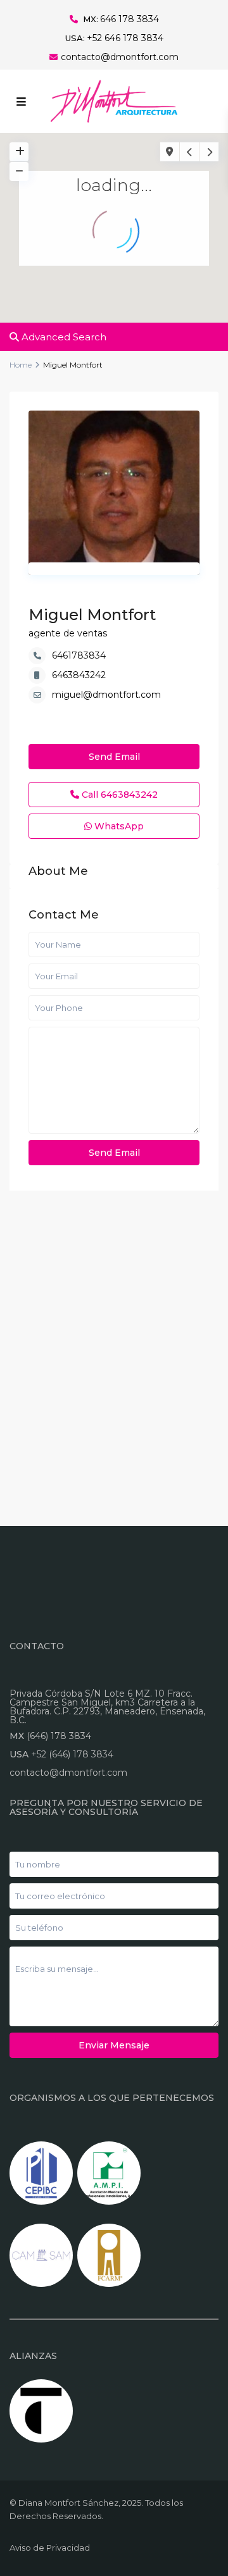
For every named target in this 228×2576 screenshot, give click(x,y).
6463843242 (79, 675)
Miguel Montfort (92, 615)
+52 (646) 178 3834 (72, 1754)
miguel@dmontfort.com (106, 695)
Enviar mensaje (114, 2045)
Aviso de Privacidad (50, 2548)
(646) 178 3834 (59, 1736)
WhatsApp (118, 826)
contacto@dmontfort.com (120, 57)
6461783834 (79, 655)
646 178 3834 (130, 19)
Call (118, 795)
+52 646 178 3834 (125, 38)
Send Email (114, 757)
